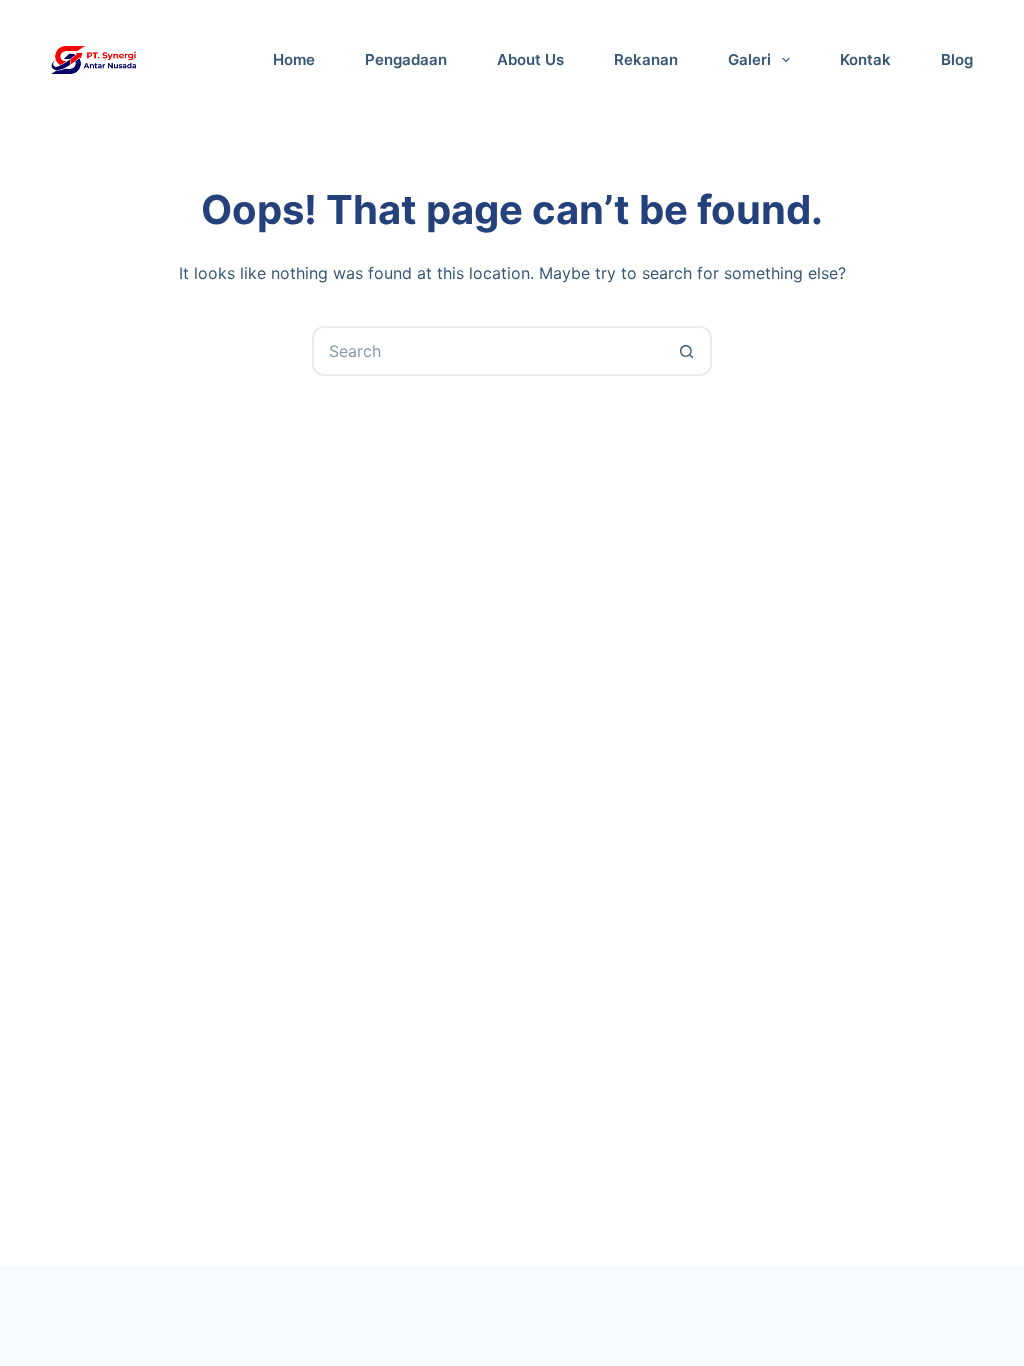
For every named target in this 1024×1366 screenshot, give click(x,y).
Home (294, 59)
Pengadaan (406, 59)
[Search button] (687, 351)
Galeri (749, 59)
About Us (530, 59)
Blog (957, 59)
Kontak (865, 59)
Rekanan (646, 59)
